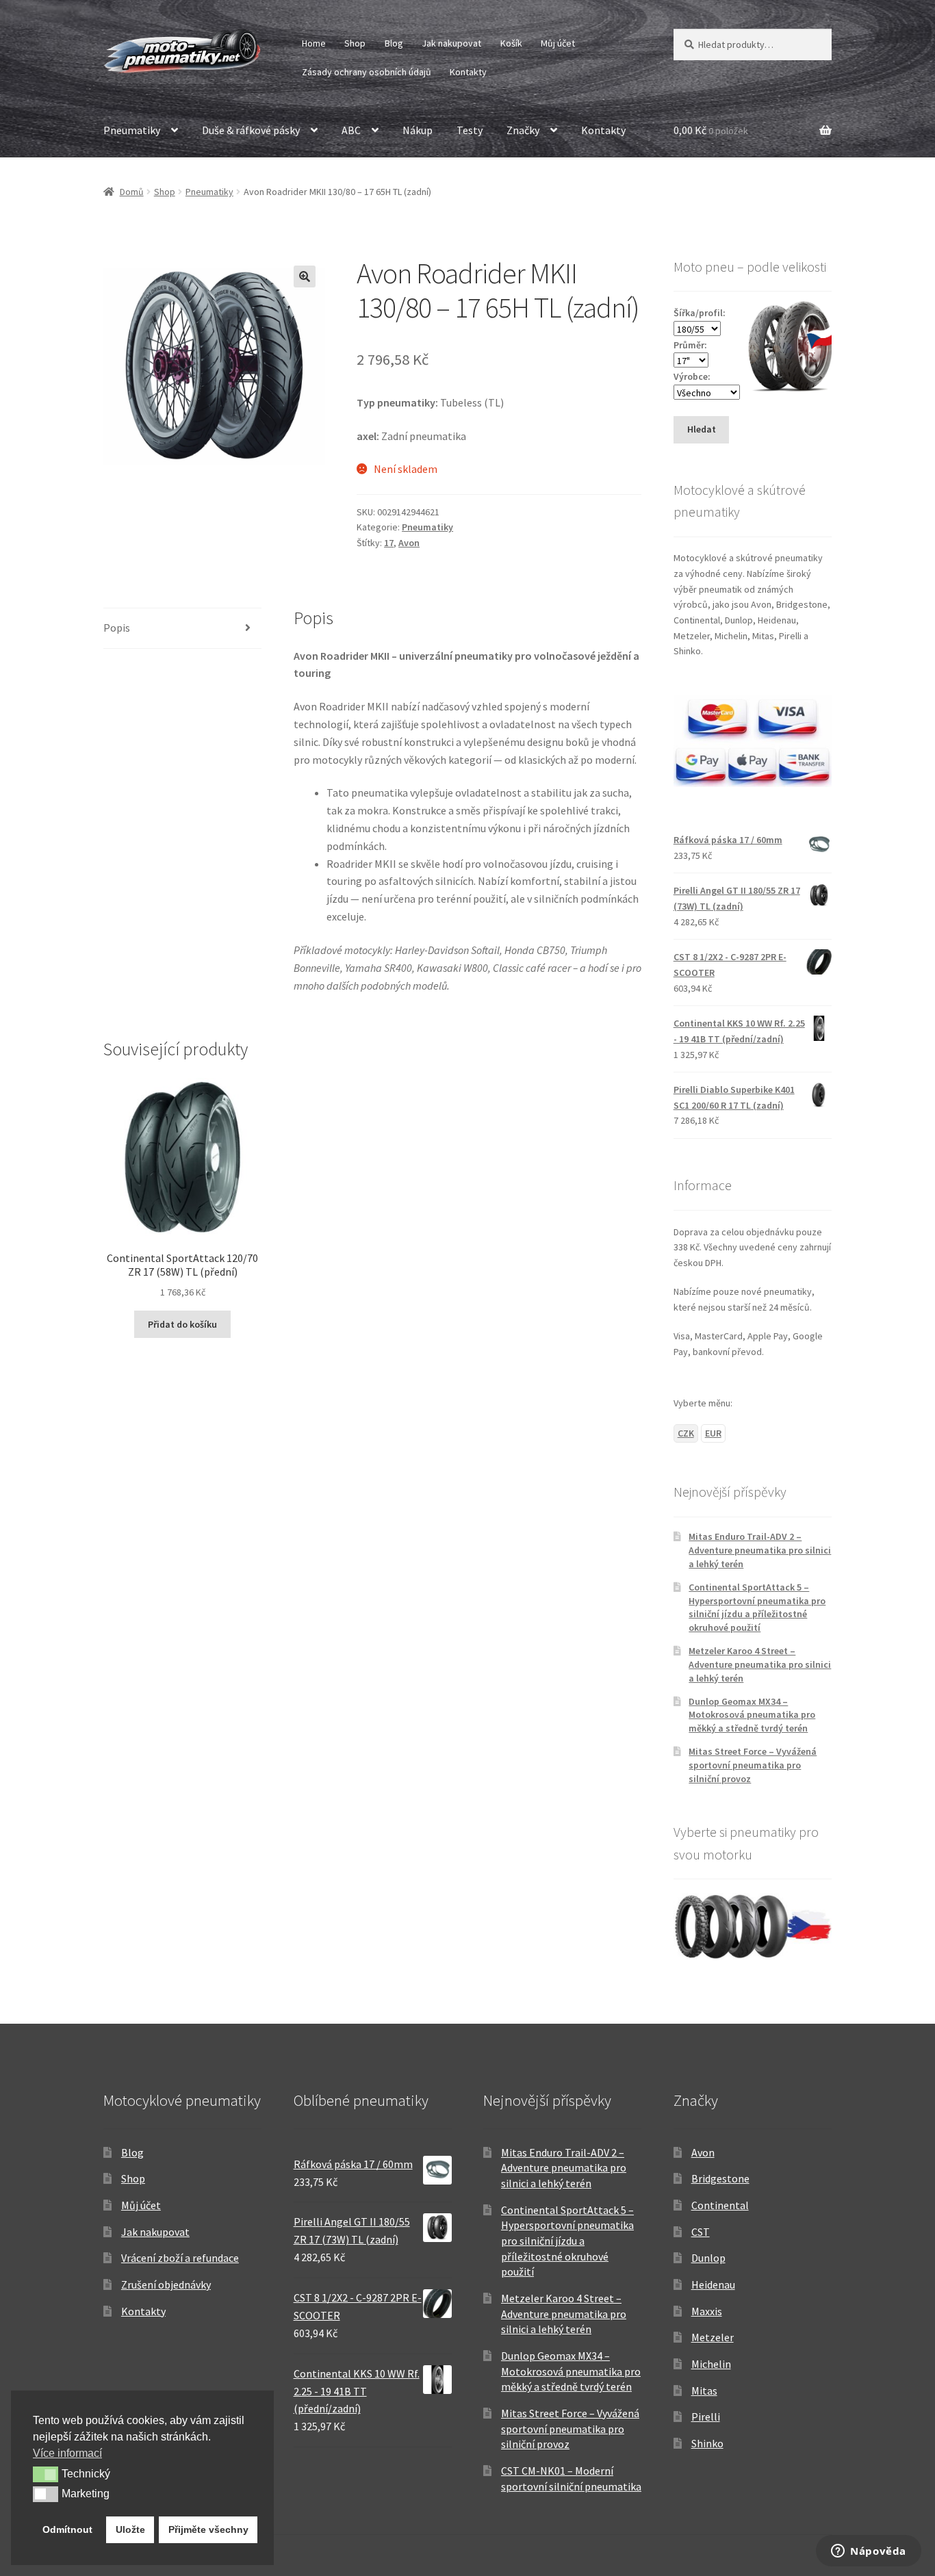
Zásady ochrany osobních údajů (367, 72)
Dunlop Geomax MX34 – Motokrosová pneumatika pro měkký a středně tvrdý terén (752, 1715)
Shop (355, 43)
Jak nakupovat (451, 43)
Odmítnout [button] (67, 2529)
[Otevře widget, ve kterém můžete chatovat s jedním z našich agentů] (869, 2552)
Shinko (707, 2443)
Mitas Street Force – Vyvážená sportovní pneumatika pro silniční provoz (753, 1765)
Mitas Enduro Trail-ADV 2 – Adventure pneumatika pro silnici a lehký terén (760, 1550)
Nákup (418, 130)
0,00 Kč (711, 130)
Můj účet (558, 43)
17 (389, 543)
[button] (305, 276)
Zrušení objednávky (166, 2284)
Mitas (704, 2391)
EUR (713, 1433)
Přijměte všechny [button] (208, 2529)
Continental (720, 2205)
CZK (686, 1433)
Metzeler (713, 2337)
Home (314, 43)
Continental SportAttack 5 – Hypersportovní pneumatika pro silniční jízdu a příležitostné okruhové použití (757, 1607)
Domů (132, 192)
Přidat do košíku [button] (182, 1324)
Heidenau (713, 2284)
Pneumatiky (132, 130)
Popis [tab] (117, 628)
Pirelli (706, 2417)
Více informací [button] (67, 2453)
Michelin (711, 2364)
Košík (511, 43)
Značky (523, 130)
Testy (470, 130)
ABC (351, 130)
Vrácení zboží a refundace (180, 2258)
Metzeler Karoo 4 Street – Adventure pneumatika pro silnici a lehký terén (760, 1664)
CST (701, 2232)
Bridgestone (720, 2178)
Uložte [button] (130, 2529)
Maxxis (707, 2311)
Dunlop (708, 2258)
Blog (394, 43)
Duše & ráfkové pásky (251, 130)
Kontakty (468, 72)
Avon (409, 543)
